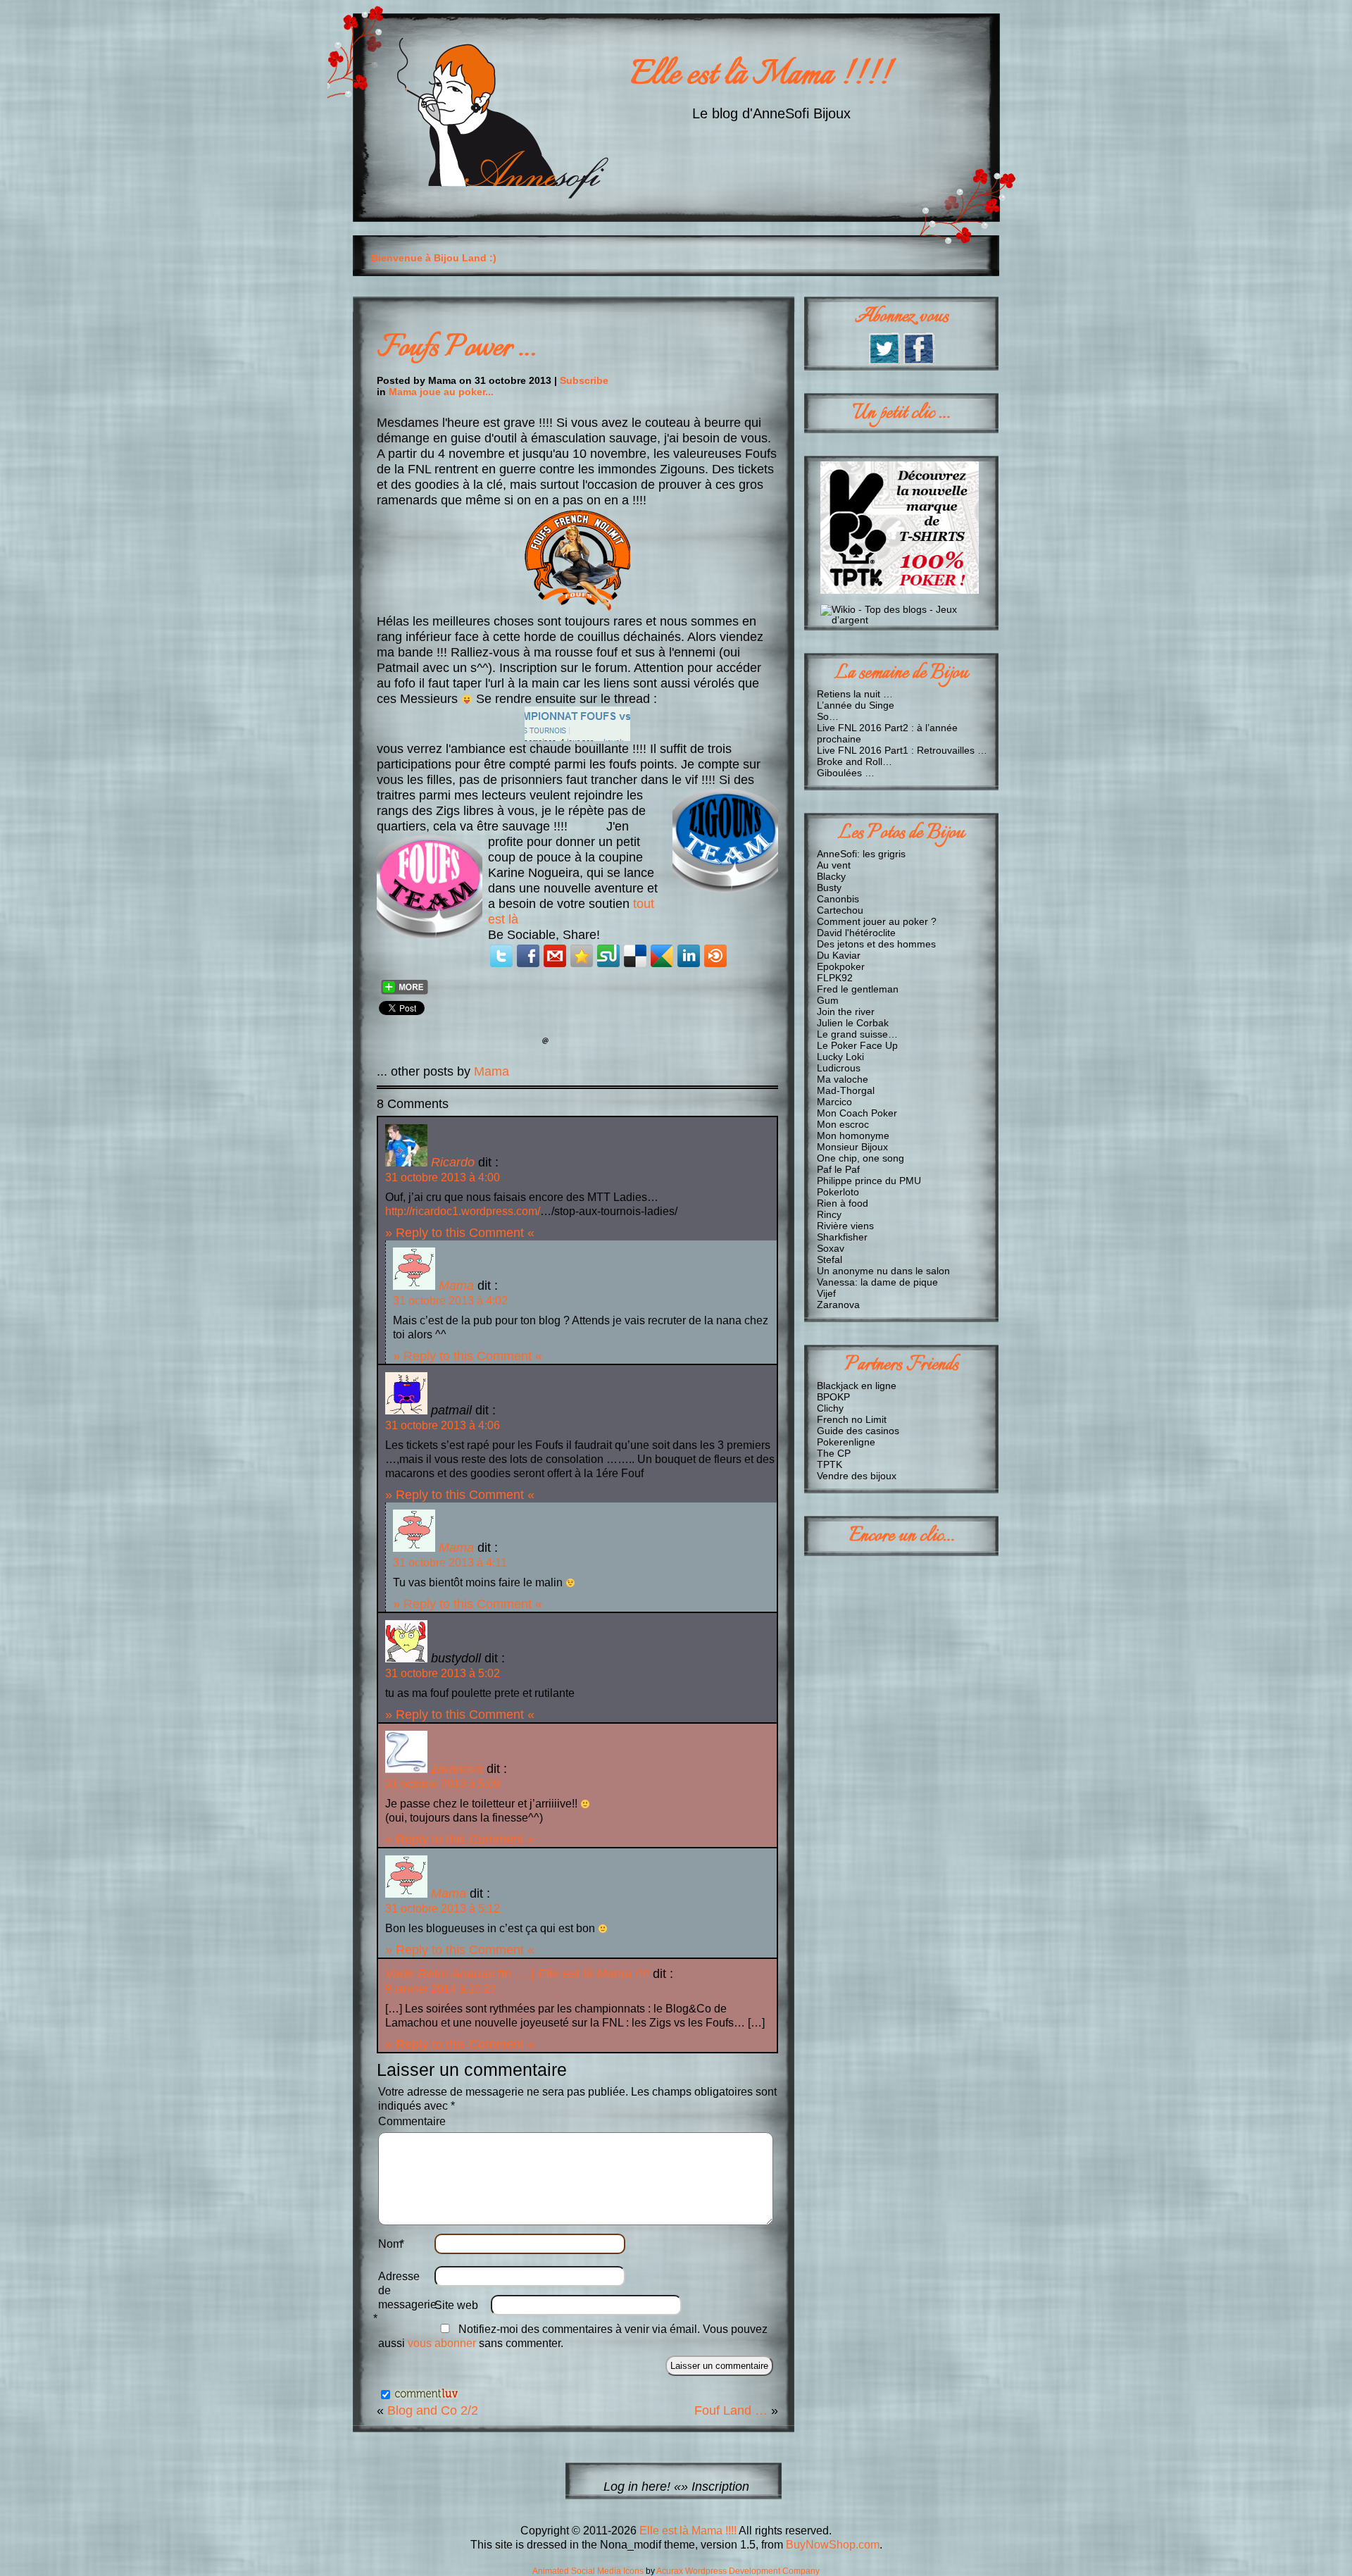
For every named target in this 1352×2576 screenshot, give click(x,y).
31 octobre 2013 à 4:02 (450, 1301)
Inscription (720, 2486)
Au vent (834, 865)
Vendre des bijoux (857, 1476)
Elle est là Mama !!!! (760, 76)
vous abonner (442, 2343)
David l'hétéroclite (856, 933)
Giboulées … (846, 773)
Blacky (831, 876)
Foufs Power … (456, 348)
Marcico (834, 1102)
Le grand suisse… (857, 1034)
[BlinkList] (715, 956)
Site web (456, 2305)
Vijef (826, 1293)
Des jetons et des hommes (876, 944)
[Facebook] (528, 956)
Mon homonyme (853, 1135)
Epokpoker (841, 966)
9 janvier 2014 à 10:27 (441, 1989)
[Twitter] (501, 956)
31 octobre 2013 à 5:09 (443, 1784)
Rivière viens (845, 1226)
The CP (834, 1453)
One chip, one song (860, 1158)
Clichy (830, 1408)
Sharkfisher (842, 1237)
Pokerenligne (846, 1442)
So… (828, 716)
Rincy (829, 1214)
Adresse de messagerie (406, 2297)
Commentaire (412, 2121)
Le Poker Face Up (857, 1045)
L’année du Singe (856, 705)
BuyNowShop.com (833, 2545)
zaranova (457, 1768)
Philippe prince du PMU (869, 1181)
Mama (492, 1071)
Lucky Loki (840, 1057)
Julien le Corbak (853, 1023)
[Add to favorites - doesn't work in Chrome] (582, 956)
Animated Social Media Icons (588, 2571)
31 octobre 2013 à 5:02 (443, 1673)
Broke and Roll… (855, 761)
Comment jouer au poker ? (877, 921)
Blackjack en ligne (857, 1386)
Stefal (830, 1259)
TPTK (830, 1464)
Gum (828, 1000)
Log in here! (637, 2486)
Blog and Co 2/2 (433, 2410)
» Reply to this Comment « (460, 1232)
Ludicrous (839, 1068)
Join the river (846, 1012)
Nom (392, 2244)
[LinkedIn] (689, 956)
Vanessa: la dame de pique (877, 1282)
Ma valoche (843, 1079)
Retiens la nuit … (855, 694)
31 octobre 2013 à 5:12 (443, 1909)
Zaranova (838, 1305)
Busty (829, 888)
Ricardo (453, 1162)
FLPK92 (835, 978)
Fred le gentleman (858, 989)
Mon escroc (843, 1124)
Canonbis (838, 899)
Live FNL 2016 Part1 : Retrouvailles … (902, 750)
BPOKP (833, 1397)
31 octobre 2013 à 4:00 (443, 1177)
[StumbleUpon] (608, 956)
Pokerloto (838, 1192)
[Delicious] (635, 956)
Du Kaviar (839, 955)
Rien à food (843, 1203)
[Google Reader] (662, 956)
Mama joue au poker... (441, 392)
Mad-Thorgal (846, 1090)
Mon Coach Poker (857, 1113)
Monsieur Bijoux (852, 1147)
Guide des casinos (858, 1431)
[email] (555, 956)
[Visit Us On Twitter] (884, 361)
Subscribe (584, 380)
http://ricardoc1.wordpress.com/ (463, 1211)
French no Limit (852, 1419)
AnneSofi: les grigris (861, 854)
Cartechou (840, 910)
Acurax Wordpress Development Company (738, 2571)
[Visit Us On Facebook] (919, 361)
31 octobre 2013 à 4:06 (443, 1425)
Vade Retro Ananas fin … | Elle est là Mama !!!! (517, 1973)
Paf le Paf (838, 1169)
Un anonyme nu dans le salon (883, 1271)
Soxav (831, 1248)
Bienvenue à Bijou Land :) (434, 258)
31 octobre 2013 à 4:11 (450, 1563)
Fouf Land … (731, 2410)
